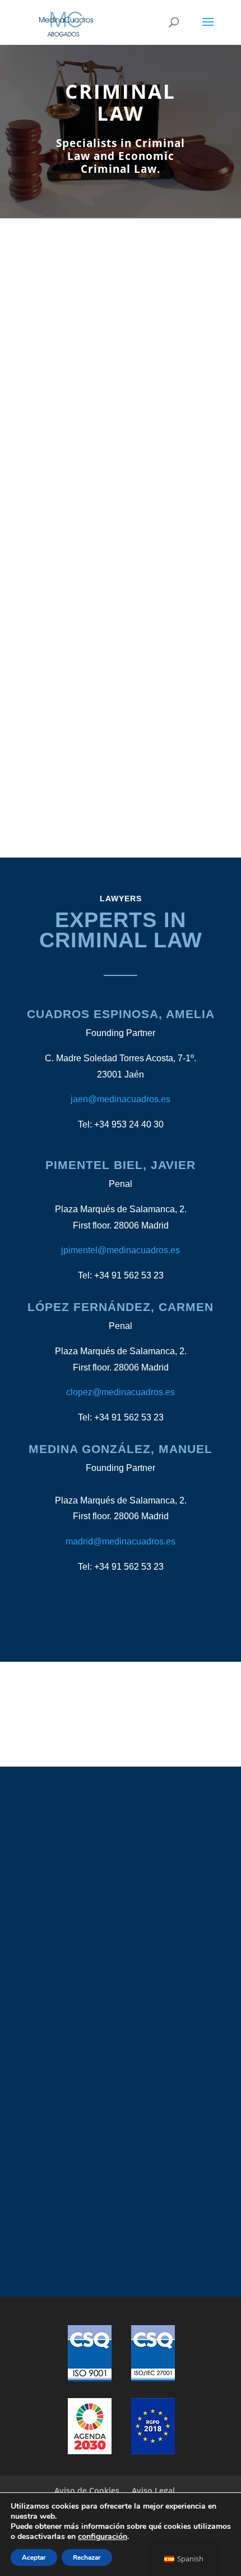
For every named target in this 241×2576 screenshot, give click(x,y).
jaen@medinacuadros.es (121, 1099)
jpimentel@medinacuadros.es (121, 1250)
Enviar (166, 2055)
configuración (103, 2537)
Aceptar (34, 2557)
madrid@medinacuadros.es (121, 1541)
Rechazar (87, 2557)
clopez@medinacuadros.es (121, 1392)
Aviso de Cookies (87, 2490)
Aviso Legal (153, 2490)
